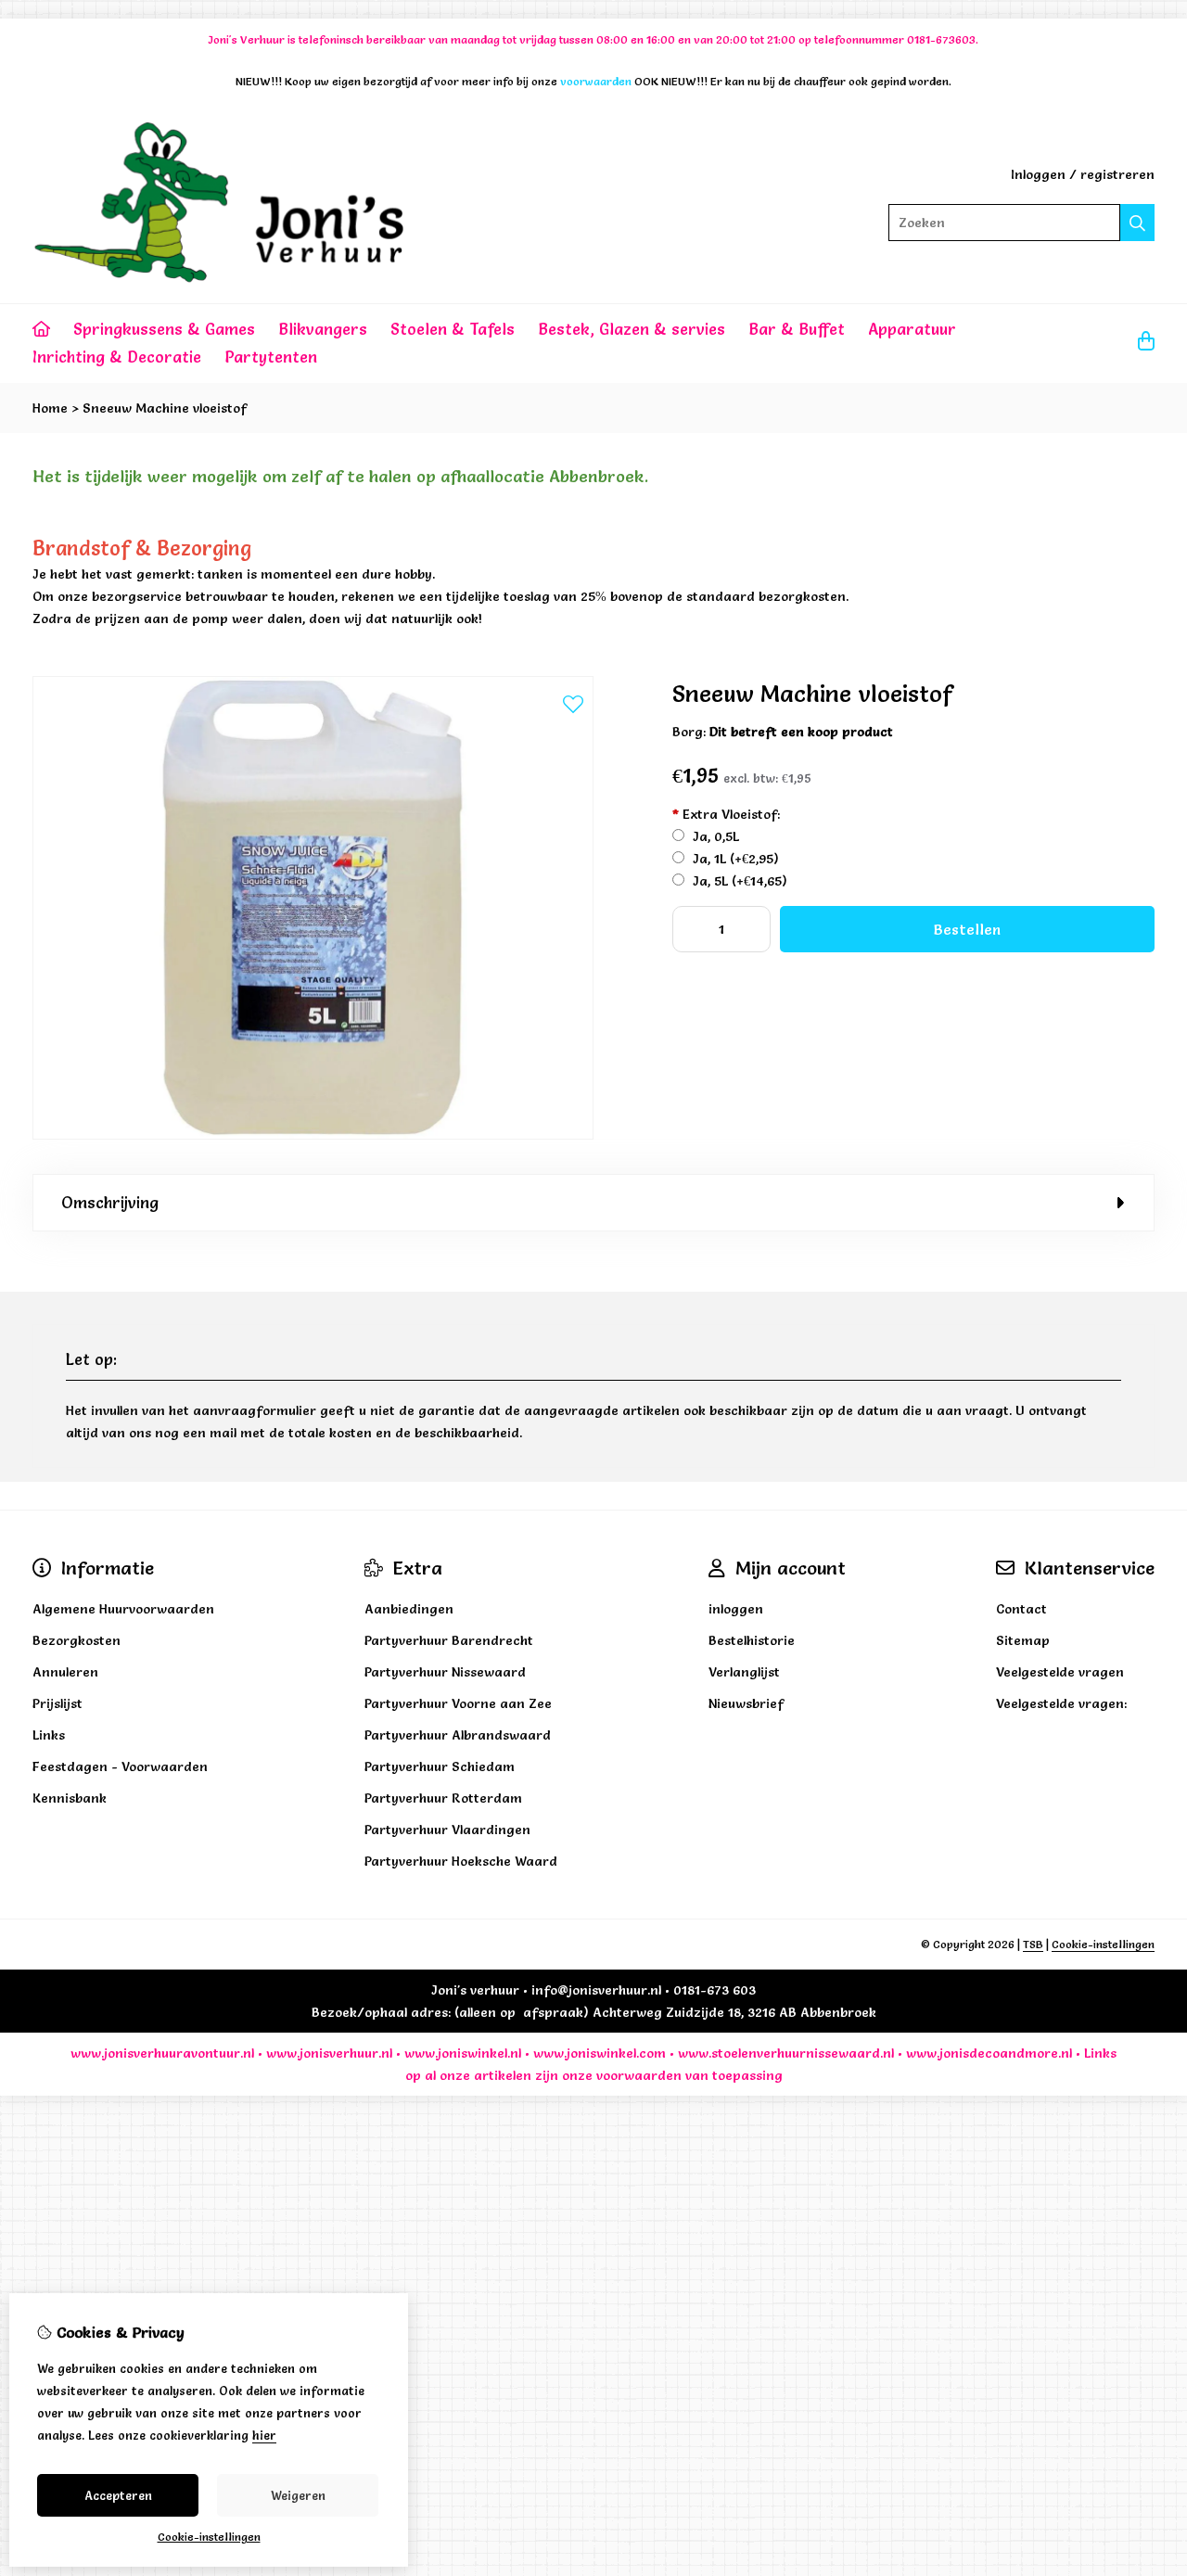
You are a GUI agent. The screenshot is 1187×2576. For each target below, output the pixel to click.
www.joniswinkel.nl (463, 2053)
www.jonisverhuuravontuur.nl (162, 2053)
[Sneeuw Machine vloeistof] (313, 1135)
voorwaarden (639, 2075)
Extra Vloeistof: (726, 814)
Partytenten (271, 357)
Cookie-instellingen (1103, 1944)
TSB (1033, 1944)
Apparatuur (912, 329)
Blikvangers (323, 329)
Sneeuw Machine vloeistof (165, 408)
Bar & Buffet (797, 329)
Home (50, 408)
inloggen (736, 1609)
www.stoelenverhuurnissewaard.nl (786, 2053)
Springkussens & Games (164, 329)
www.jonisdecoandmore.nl (989, 2053)
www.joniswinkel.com (600, 2053)
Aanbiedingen (409, 1609)
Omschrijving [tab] (110, 1202)
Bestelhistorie (752, 1640)
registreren (1117, 174)
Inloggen (1038, 174)
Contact (1021, 1609)
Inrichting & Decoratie (117, 357)
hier (264, 2435)
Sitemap (1023, 1640)
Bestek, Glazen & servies (632, 329)
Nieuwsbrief (746, 1703)
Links (1100, 2053)
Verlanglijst (744, 1672)
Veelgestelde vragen (1060, 1672)
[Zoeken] (1137, 223)
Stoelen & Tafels (453, 329)
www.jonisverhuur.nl (327, 2053)
